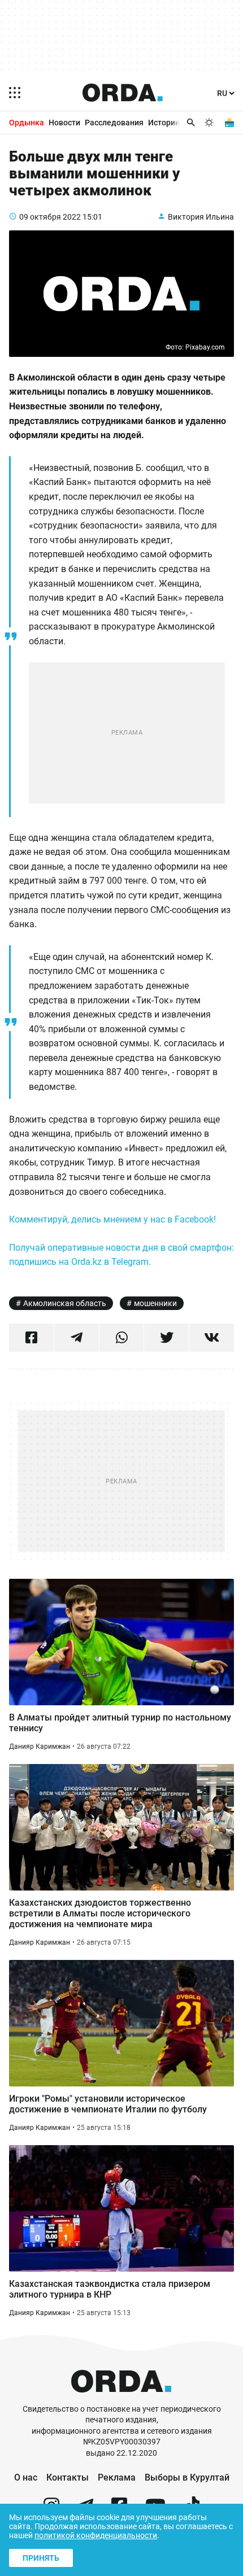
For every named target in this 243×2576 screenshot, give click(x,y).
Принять (41, 2558)
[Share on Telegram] (77, 1338)
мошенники (155, 1303)
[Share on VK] (212, 1338)
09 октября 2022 (50, 217)
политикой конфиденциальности (96, 2535)
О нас (26, 2477)
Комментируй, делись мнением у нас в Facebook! (112, 1219)
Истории (164, 123)
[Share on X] (166, 1338)
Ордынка (27, 123)
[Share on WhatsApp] (122, 1338)
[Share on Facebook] (31, 1338)
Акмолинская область (65, 1303)
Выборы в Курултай (187, 2477)
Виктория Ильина (201, 217)
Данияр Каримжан (40, 1747)
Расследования (114, 123)
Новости (64, 123)
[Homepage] (123, 93)
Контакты (68, 2477)
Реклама (117, 2477)
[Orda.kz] (121, 2398)
